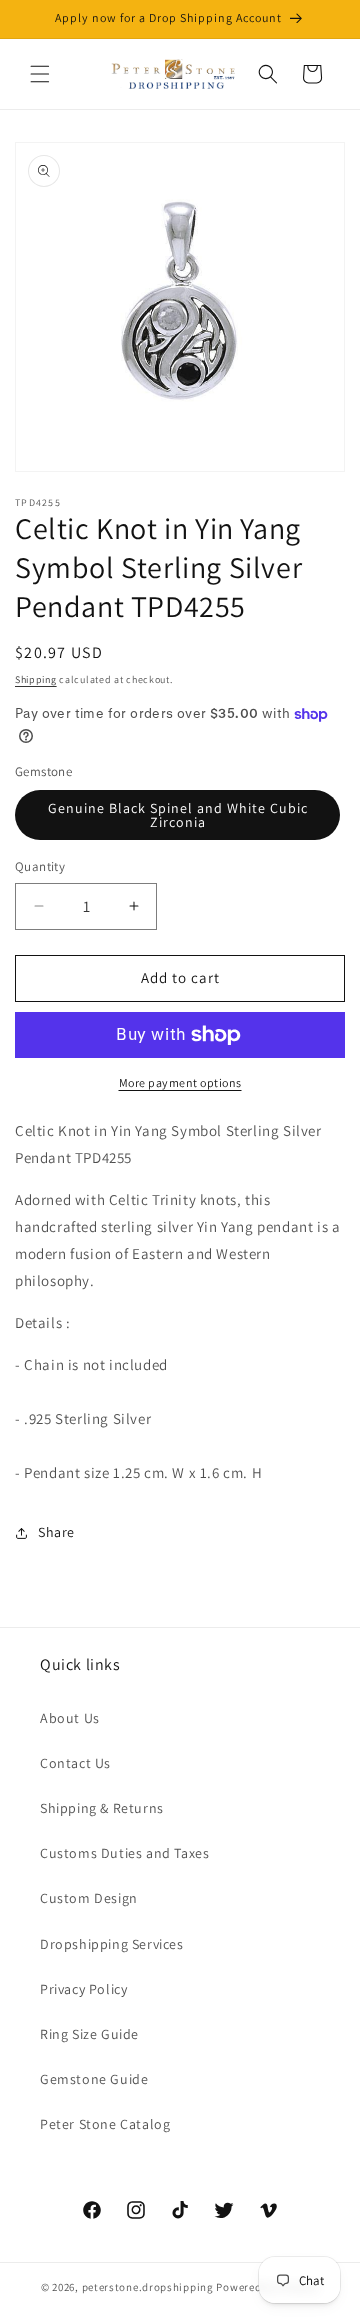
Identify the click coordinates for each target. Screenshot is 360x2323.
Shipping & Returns (102, 1808)
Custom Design (89, 1898)
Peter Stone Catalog (105, 2124)
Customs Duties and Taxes (124, 1853)
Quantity (40, 866)
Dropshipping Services (112, 1944)
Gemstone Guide (94, 2079)
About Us (70, 1718)
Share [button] (56, 1532)
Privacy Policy (83, 1989)
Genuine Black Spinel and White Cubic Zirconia (178, 815)
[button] (40, 74)
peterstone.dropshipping (148, 2287)
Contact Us (75, 1763)
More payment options (180, 1082)
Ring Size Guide (89, 2034)
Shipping (36, 679)
